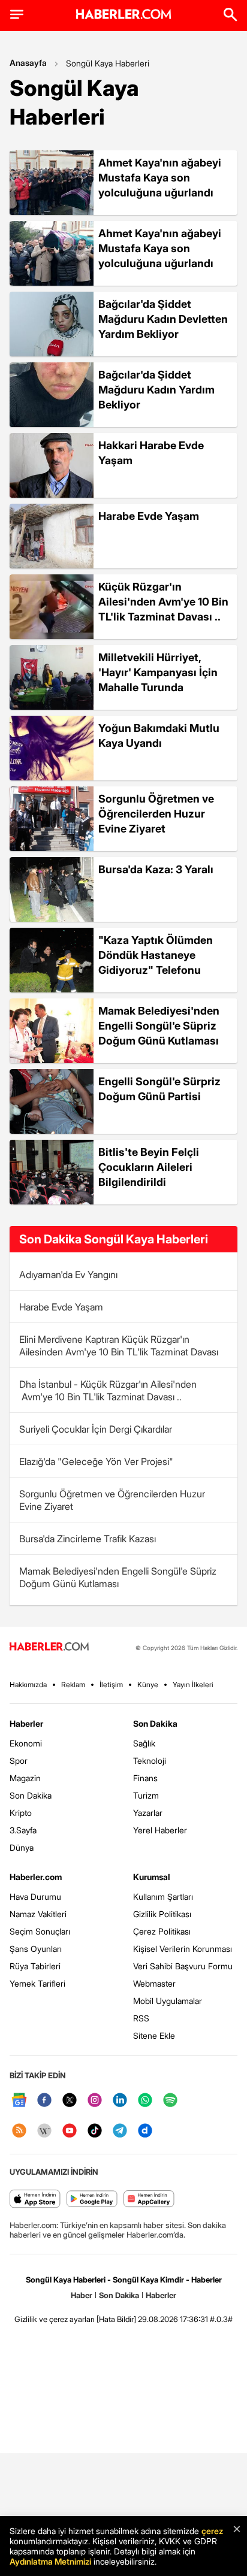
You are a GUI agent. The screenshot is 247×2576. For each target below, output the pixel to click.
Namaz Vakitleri (38, 1914)
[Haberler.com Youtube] (70, 2131)
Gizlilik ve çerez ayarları (55, 2319)
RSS (141, 2018)
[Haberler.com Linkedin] (120, 2101)
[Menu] (17, 14)
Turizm (146, 1795)
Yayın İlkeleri (193, 1684)
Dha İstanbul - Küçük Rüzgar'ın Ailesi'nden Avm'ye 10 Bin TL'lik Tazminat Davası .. (108, 1390)
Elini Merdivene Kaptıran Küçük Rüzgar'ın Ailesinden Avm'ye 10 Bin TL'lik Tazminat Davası (119, 1345)
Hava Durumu (35, 1897)
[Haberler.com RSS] (19, 2131)
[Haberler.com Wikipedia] (44, 2131)
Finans (145, 1778)
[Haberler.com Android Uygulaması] (92, 2200)
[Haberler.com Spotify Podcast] (170, 2101)
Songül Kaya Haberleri (108, 63)
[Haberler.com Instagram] (95, 2101)
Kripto (21, 1813)
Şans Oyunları (36, 1949)
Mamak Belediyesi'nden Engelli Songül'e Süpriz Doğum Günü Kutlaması (118, 1577)
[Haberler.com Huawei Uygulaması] (149, 2200)
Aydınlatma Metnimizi (50, 2561)
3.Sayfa (23, 1830)
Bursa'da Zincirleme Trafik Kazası (88, 1539)
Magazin (25, 1778)
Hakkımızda (28, 1684)
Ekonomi (26, 1743)
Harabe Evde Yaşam (61, 1307)
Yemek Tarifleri (37, 1983)
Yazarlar (148, 1813)
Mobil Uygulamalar (168, 2001)
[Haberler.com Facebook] (44, 2101)
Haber (82, 2295)
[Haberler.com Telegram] (120, 2131)
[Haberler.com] (49, 1647)
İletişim (111, 1684)
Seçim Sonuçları (40, 1931)
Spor (19, 1761)
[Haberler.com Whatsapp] (145, 2101)
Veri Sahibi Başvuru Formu (183, 1966)
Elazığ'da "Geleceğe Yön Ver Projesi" (96, 1461)
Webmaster (154, 1983)
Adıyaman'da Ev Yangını (68, 1275)
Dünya (22, 1847)
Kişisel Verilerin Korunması (183, 1949)
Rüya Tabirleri (35, 1966)
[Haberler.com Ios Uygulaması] (35, 2200)
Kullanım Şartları (163, 1897)
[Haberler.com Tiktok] (95, 2131)
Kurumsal (152, 1877)
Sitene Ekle (154, 2035)
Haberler (26, 1723)
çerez (212, 2531)
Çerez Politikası (162, 1931)
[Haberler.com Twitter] (70, 2101)
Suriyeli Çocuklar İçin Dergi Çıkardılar (96, 1429)
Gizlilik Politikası (162, 1914)
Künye (148, 1684)
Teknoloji (150, 1761)
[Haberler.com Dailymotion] (145, 2131)
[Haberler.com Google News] (19, 2101)
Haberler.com (36, 1877)
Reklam (73, 1684)
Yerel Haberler (160, 1830)
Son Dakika (31, 1795)
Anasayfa (28, 63)
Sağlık (144, 1743)
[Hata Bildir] (116, 2319)
